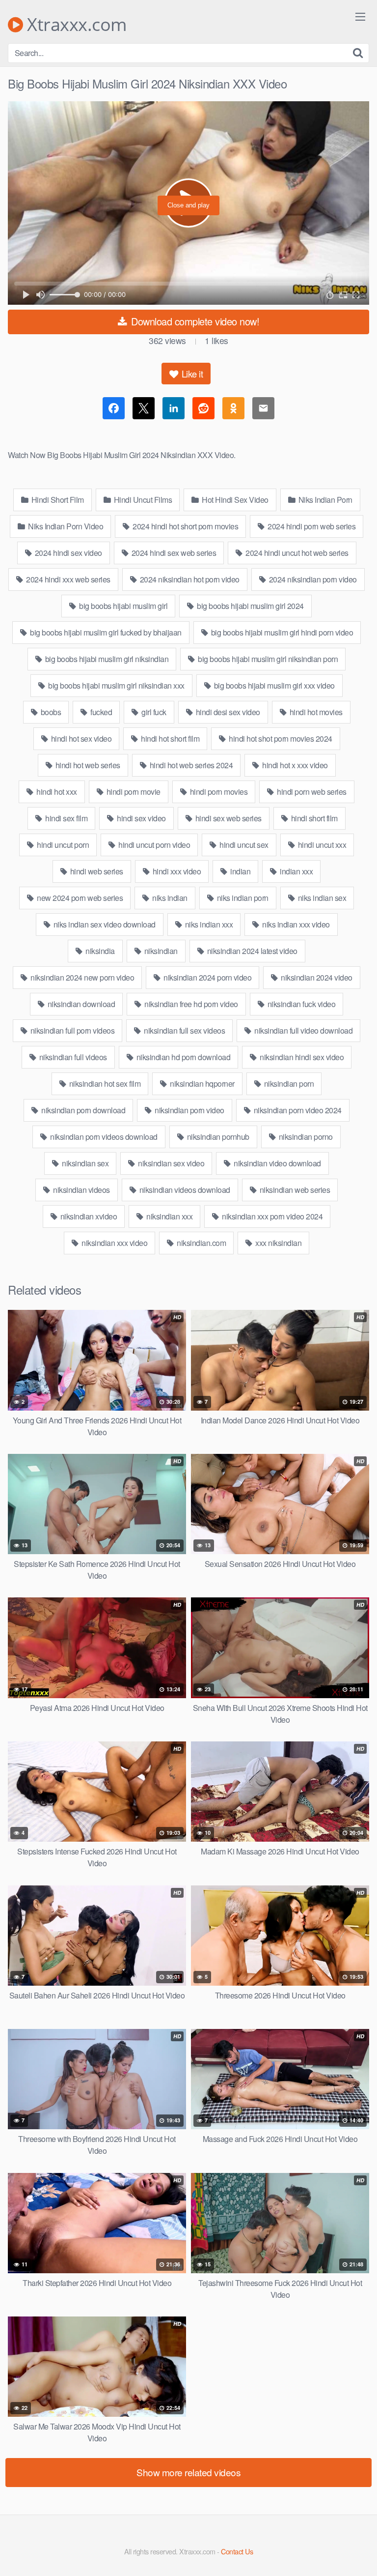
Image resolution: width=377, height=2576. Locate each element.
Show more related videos (188, 2472)
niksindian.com (201, 1243)
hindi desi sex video (227, 712)
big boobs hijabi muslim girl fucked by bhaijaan (105, 632)
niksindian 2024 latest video (251, 951)
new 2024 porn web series (79, 898)
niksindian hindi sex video (301, 1057)
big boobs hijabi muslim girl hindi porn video (281, 632)
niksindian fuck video (300, 1004)
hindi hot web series (87, 765)
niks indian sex (321, 898)
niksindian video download (277, 1163)
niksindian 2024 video (316, 977)
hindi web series (96, 871)
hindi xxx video (176, 871)
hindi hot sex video (80, 738)
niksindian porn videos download (103, 1137)
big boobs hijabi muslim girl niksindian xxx (116, 685)
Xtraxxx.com (75, 25)
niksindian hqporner (202, 1084)
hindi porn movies (218, 792)
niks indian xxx (208, 924)
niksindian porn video (189, 1110)
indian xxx (296, 871)
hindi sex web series (228, 818)
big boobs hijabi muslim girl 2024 (250, 606)
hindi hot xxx (56, 792)
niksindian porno (305, 1137)
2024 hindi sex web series (173, 553)
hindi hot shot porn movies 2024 (280, 738)
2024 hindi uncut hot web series (296, 553)
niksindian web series (294, 1190)
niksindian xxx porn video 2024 (272, 1216)
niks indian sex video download (104, 924)
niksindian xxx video (114, 1243)
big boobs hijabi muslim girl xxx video (273, 685)
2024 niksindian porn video (312, 579)
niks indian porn (242, 898)
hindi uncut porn (62, 845)
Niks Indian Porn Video (65, 526)
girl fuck (153, 712)
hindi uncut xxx (321, 845)
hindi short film (313, 818)
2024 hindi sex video (67, 553)
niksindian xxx (169, 1216)
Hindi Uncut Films (142, 500)
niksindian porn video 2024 (297, 1110)
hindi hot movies (315, 712)
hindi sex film (66, 818)
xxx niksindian (278, 1243)
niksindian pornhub (217, 1137)
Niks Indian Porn (324, 500)
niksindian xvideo (88, 1216)
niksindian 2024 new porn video (82, 977)
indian (240, 871)
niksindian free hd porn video (190, 1004)
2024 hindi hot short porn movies (185, 526)
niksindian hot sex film (104, 1084)
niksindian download (80, 1004)
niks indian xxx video (295, 924)
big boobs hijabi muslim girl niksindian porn (267, 659)
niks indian (169, 898)
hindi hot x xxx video (294, 765)
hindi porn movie (133, 792)
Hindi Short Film (57, 500)
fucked (101, 712)
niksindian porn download (83, 1110)
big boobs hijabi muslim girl (123, 606)
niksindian (160, 951)
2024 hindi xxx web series (67, 579)
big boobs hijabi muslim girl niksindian (106, 659)
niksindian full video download (303, 1030)
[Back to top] (360, 2554)
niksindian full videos (72, 1057)
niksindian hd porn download (182, 1057)
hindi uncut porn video (154, 845)
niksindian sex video (171, 1163)
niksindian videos (81, 1190)
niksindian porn (288, 1084)
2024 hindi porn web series (311, 526)
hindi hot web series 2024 (190, 765)
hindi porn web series (311, 792)
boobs (50, 712)
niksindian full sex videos (184, 1030)
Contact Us (237, 2551)
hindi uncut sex (243, 845)
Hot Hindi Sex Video (234, 500)
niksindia (99, 951)
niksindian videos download (184, 1190)
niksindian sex (85, 1163)
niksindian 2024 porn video (207, 977)
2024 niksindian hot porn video (189, 579)
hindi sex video (141, 818)
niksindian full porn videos (71, 1030)
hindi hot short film (170, 738)
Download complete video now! (194, 321)
